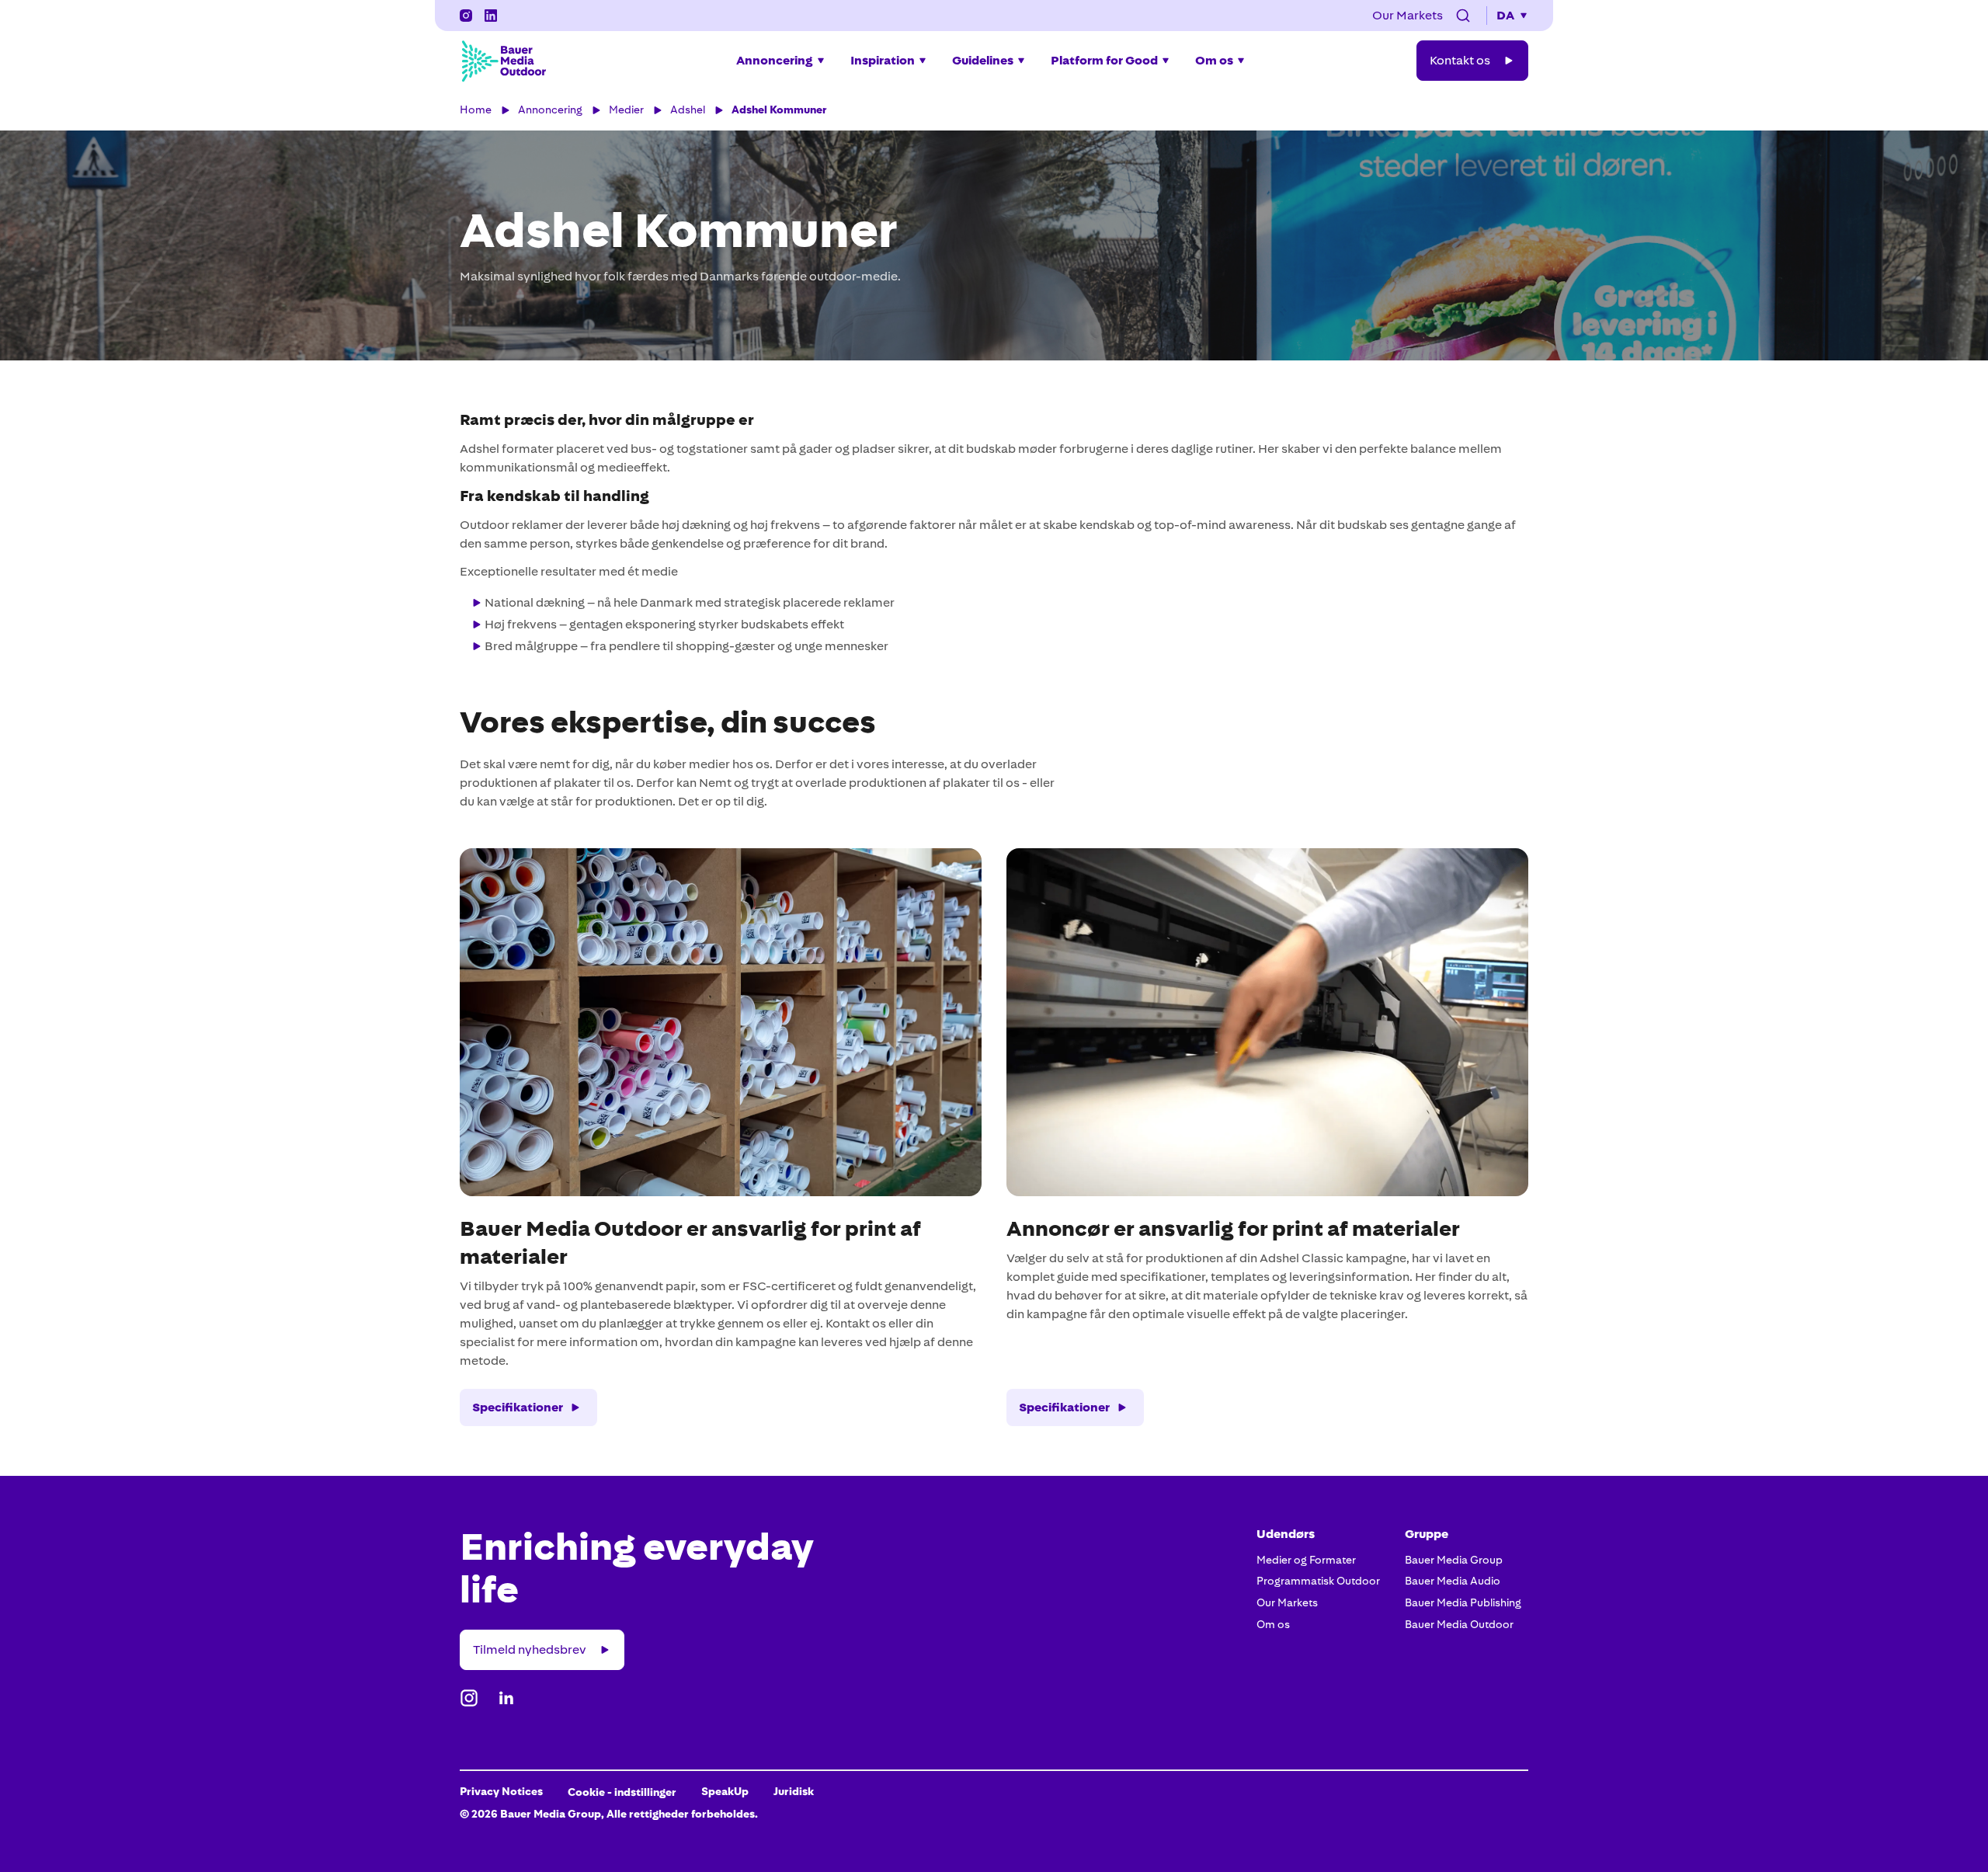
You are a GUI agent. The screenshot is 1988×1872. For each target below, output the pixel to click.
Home (476, 110)
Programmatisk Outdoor (1318, 1581)
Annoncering (550, 110)
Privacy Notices (501, 1791)
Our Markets (1287, 1602)
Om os (1273, 1624)
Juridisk (794, 1791)
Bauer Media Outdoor (1459, 1624)
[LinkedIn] (491, 16)
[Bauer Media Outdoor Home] (503, 61)
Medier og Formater (1306, 1560)
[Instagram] (466, 16)
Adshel (688, 110)
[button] (1463, 16)
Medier (626, 110)
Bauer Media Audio (1453, 1581)
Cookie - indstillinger (622, 1792)
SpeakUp (725, 1791)
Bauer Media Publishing (1463, 1602)
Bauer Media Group (1454, 1560)
